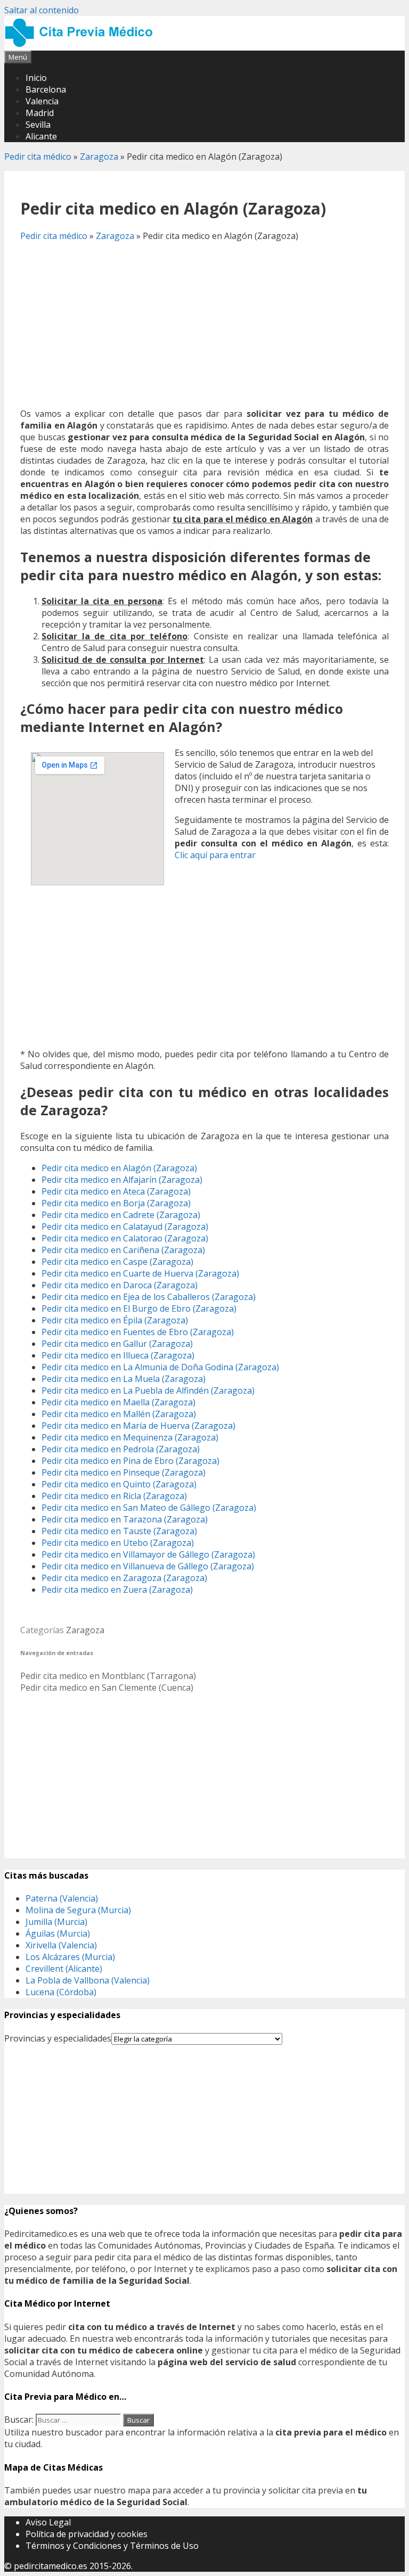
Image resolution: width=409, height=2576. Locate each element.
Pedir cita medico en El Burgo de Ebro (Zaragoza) (139, 1308)
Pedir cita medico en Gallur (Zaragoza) (117, 1344)
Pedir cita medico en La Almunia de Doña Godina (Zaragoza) (160, 1367)
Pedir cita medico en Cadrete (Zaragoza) (121, 1215)
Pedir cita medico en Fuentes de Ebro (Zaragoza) (138, 1332)
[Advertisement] (204, 325)
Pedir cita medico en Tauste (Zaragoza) (119, 1531)
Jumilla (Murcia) (56, 1922)
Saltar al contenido (42, 10)
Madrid (40, 113)
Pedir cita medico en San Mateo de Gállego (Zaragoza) (149, 1508)
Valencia (42, 101)
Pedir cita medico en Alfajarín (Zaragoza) (122, 1180)
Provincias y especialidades (58, 2038)
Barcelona (46, 89)
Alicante (41, 136)
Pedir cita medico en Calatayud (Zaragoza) (125, 1227)
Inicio (36, 78)
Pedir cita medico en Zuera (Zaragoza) (117, 1590)
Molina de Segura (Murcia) (78, 1910)
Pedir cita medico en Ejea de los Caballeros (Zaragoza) (149, 1297)
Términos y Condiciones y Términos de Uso (112, 2546)
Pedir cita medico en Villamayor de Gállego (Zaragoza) (148, 1554)
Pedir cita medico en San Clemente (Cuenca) (107, 1688)
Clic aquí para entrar (215, 855)
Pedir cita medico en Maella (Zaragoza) (118, 1402)
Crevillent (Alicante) (64, 1969)
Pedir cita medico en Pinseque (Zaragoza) (124, 1472)
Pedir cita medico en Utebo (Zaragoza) (118, 1543)
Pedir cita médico (38, 157)
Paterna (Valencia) (62, 1898)
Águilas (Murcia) (58, 1933)
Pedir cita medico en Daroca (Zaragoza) (120, 1285)
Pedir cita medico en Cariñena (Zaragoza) (123, 1250)
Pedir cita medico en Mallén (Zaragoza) (119, 1414)
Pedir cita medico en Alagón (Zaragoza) (119, 1168)
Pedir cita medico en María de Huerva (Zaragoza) (138, 1426)
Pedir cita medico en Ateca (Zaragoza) (116, 1191)
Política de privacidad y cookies (87, 2534)
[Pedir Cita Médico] (83, 45)
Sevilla (38, 125)
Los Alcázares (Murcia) (70, 1957)
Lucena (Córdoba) (61, 1992)
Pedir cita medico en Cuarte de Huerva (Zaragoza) (140, 1273)
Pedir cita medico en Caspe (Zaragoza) (117, 1262)
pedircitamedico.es (51, 2566)
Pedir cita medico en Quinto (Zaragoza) (119, 1484)
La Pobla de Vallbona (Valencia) (88, 1980)
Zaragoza (99, 157)
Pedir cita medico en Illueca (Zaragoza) (118, 1355)
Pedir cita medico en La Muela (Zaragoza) (124, 1379)
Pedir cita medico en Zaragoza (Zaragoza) (124, 1578)
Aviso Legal (48, 2522)
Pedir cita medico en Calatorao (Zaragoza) (125, 1238)
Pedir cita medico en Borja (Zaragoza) (116, 1203)
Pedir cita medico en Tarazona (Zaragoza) (125, 1519)
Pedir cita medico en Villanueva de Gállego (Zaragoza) (148, 1566)
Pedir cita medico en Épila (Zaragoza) (115, 1320)
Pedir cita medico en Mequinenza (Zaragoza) (130, 1437)
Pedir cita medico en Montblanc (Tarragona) (108, 1676)
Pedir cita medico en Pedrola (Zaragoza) (121, 1449)
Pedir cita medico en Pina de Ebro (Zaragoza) (130, 1461)
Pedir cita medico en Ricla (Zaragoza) (114, 1496)
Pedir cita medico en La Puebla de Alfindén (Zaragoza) (148, 1390)
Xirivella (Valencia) (61, 1945)
